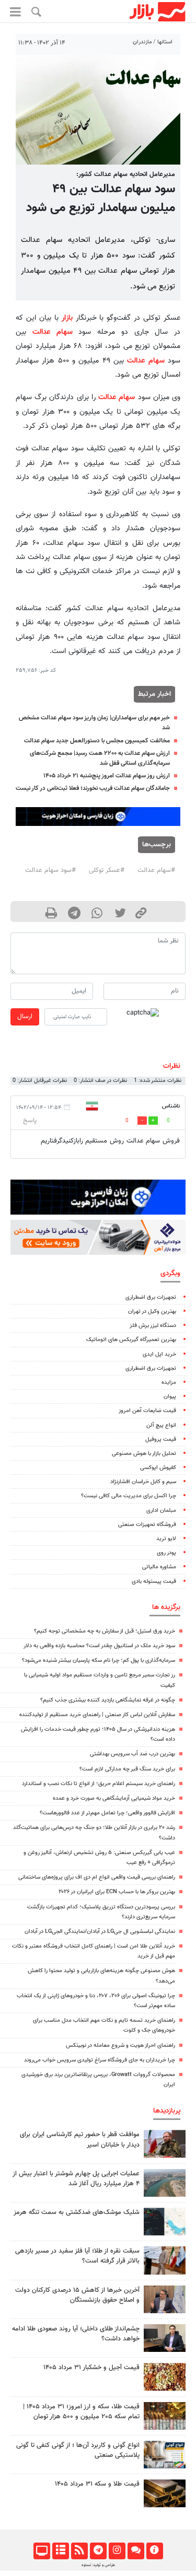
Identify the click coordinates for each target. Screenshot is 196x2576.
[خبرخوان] (79, 2551)
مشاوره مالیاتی (159, 1567)
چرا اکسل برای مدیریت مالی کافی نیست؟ (129, 1496)
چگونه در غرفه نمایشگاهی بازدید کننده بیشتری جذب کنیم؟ (108, 1700)
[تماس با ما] (136, 2551)
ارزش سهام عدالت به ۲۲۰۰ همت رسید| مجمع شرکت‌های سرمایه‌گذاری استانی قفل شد (100, 758)
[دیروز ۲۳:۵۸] (165, 2222)
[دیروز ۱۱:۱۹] (165, 2493)
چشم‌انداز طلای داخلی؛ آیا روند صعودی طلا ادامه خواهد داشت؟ (76, 2334)
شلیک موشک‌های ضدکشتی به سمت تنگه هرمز (77, 2212)
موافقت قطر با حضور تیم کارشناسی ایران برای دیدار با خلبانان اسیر (80, 2140)
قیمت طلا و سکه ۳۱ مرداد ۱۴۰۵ (97, 2484)
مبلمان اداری (161, 1511)
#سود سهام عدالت (50, 870)
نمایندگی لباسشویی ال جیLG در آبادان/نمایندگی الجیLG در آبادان (100, 1932)
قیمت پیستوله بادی (154, 1582)
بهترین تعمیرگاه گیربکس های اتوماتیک (131, 1340)
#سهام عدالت (156, 870)
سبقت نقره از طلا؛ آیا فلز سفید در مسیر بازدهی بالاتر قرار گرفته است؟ (77, 2256)
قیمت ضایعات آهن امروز (147, 1411)
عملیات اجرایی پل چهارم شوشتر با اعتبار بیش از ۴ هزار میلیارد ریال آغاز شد (76, 2179)
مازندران (142, 42)
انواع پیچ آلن (161, 1425)
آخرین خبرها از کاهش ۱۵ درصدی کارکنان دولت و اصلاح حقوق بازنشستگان (77, 2295)
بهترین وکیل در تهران (152, 1312)
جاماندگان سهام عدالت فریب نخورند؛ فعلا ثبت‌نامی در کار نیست (93, 788)
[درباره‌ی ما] (154, 2551)
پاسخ (30, 1121)
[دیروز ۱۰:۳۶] (165, 2377)
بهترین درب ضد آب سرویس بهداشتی (132, 1754)
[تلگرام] (98, 2551)
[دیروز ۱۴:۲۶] (165, 2144)
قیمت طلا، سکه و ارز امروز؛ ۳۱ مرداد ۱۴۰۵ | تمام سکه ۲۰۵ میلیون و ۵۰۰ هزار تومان (81, 2412)
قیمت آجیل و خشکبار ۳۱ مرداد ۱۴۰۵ (91, 2368)
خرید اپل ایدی (159, 1354)
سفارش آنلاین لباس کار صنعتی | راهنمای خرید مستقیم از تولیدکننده (97, 1715)
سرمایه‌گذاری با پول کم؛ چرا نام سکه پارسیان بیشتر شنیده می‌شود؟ (99, 1660)
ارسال (25, 1017)
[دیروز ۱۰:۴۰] (165, 2183)
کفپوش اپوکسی (158, 1468)
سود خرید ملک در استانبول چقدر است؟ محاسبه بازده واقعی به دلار (99, 1646)
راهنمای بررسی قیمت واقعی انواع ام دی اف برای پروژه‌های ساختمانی (97, 1877)
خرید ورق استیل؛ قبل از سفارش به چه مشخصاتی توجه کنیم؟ (105, 1631)
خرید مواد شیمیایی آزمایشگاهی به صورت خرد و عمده (114, 1798)
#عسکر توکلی (107, 870)
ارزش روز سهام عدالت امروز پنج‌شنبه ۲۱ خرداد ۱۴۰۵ (107, 776)
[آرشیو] (60, 2551)
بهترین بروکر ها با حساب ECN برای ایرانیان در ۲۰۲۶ (117, 1892)
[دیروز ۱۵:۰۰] (165, 2260)
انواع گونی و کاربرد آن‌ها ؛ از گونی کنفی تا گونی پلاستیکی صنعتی (78, 2450)
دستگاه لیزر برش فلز (153, 1326)
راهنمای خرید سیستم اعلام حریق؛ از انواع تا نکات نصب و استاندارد (99, 1784)
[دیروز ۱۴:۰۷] (165, 2416)
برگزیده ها (166, 1607)
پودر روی (166, 1553)
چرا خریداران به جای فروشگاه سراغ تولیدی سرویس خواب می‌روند (100, 2060)
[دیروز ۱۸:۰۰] (165, 2338)
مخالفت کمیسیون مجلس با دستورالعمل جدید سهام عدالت (97, 741)
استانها (165, 42)
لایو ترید (166, 1539)
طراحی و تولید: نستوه (98, 2565)
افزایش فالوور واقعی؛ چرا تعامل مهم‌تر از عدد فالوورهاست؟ (107, 1813)
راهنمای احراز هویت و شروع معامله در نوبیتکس (120, 2045)
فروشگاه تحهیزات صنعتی (147, 1525)
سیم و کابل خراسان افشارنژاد (143, 1482)
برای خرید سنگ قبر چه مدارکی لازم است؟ (127, 1769)
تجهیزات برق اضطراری (151, 1297)
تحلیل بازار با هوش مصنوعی (144, 1454)
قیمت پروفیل (161, 1439)
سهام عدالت (53, 332)
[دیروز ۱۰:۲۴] (165, 2455)
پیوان (170, 1397)
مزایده (169, 1383)
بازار (67, 318)
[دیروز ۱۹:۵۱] (165, 2299)
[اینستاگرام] (117, 2551)
